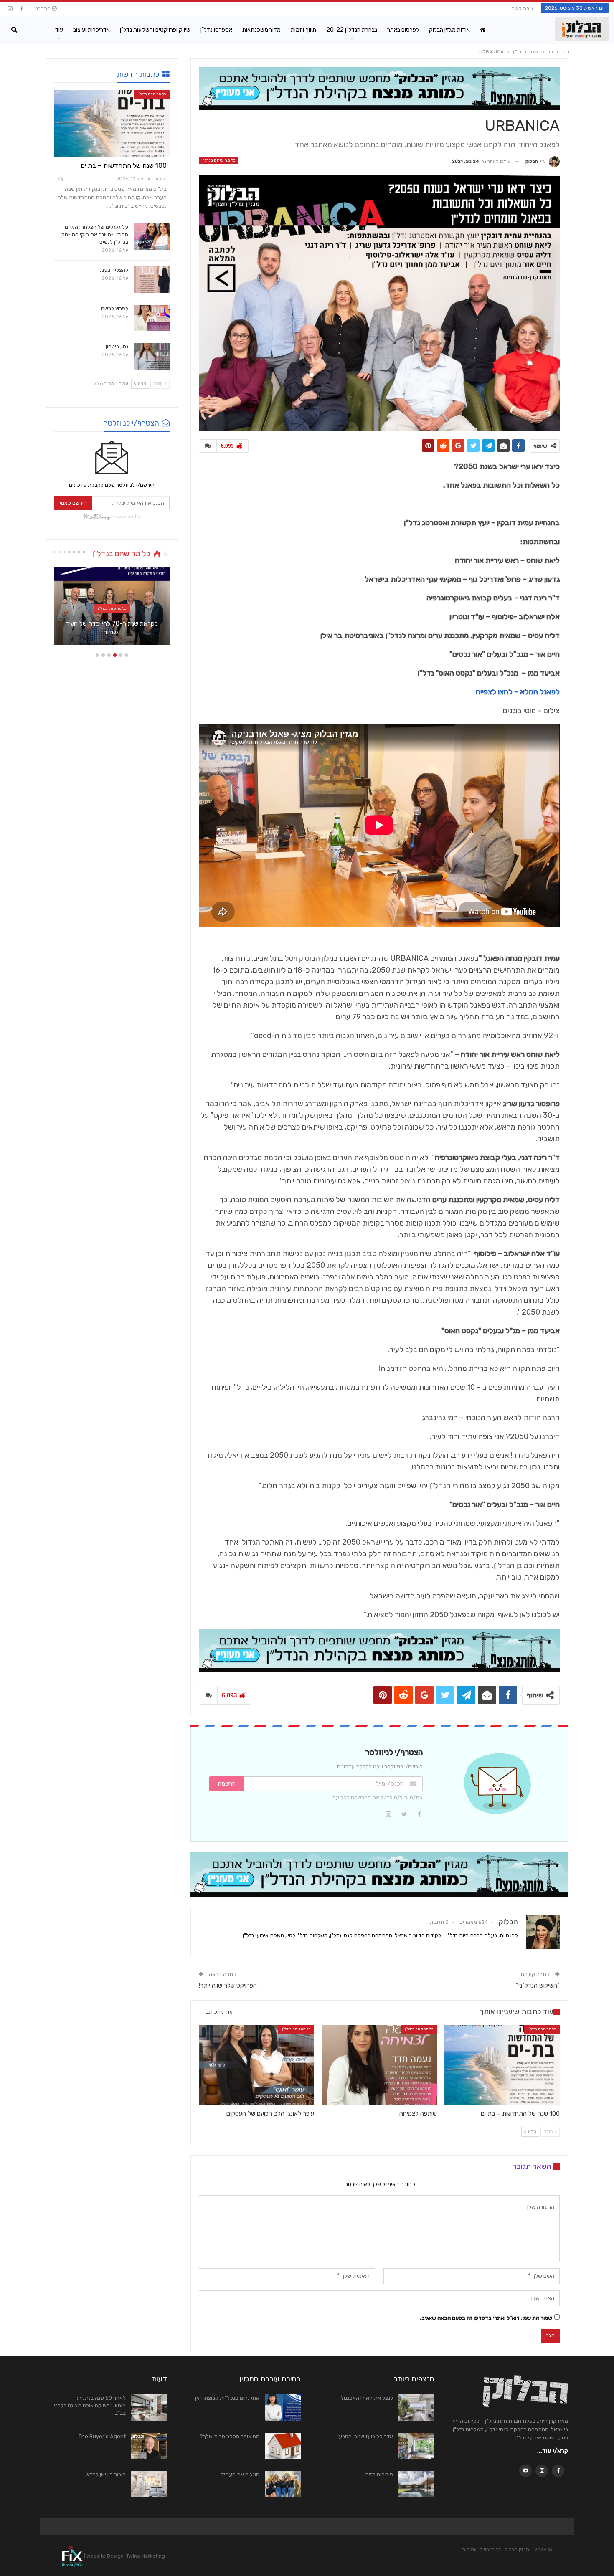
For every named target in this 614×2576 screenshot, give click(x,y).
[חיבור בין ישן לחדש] (149, 2484)
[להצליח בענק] (152, 280)
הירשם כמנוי (73, 503)
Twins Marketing (146, 2556)
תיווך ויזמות (303, 30)
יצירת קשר (523, 8)
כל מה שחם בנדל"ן (218, 160)
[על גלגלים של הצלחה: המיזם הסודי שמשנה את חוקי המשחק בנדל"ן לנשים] (152, 237)
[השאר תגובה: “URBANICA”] (208, 446)
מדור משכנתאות (261, 30)
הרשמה (227, 1784)
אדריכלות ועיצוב (91, 30)
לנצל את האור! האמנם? (367, 2398)
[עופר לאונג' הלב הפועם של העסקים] (256, 2065)
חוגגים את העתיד (240, 2474)
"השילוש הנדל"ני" (538, 1986)
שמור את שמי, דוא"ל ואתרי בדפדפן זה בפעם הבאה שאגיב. (486, 2318)
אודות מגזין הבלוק (449, 30)
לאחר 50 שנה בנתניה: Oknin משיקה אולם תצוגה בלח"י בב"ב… (90, 2405)
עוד (59, 30)
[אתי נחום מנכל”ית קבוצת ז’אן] (283, 2408)
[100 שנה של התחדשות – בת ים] (502, 2065)
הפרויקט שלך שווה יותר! (228, 1986)
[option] (112, 610)
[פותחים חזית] (416, 2484)
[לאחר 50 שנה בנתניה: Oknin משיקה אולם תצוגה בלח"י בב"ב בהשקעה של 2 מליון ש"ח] (149, 2408)
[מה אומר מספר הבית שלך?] (283, 2446)
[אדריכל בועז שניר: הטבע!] (416, 2446)
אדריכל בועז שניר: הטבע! (365, 2436)
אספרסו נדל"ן (216, 30)
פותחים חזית (379, 2474)
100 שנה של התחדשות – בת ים (124, 166)
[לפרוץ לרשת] (152, 318)
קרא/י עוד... (553, 2451)
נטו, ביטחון (117, 346)
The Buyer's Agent (102, 2436)
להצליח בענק (113, 270)
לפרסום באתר (403, 30)
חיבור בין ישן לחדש (106, 2474)
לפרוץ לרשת (114, 308)
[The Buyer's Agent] (149, 2446)
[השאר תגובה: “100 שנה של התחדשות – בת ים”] (60, 179)
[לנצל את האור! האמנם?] (416, 2408)
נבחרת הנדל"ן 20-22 (352, 30)
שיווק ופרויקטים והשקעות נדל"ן (155, 30)
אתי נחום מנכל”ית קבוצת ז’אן (227, 2398)
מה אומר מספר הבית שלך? (230, 2436)
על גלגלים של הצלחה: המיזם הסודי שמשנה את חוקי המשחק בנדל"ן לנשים (95, 234)
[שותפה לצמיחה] (379, 2065)
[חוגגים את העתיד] (283, 2484)
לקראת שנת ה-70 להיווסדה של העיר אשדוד (112, 628)
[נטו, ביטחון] (152, 356)
